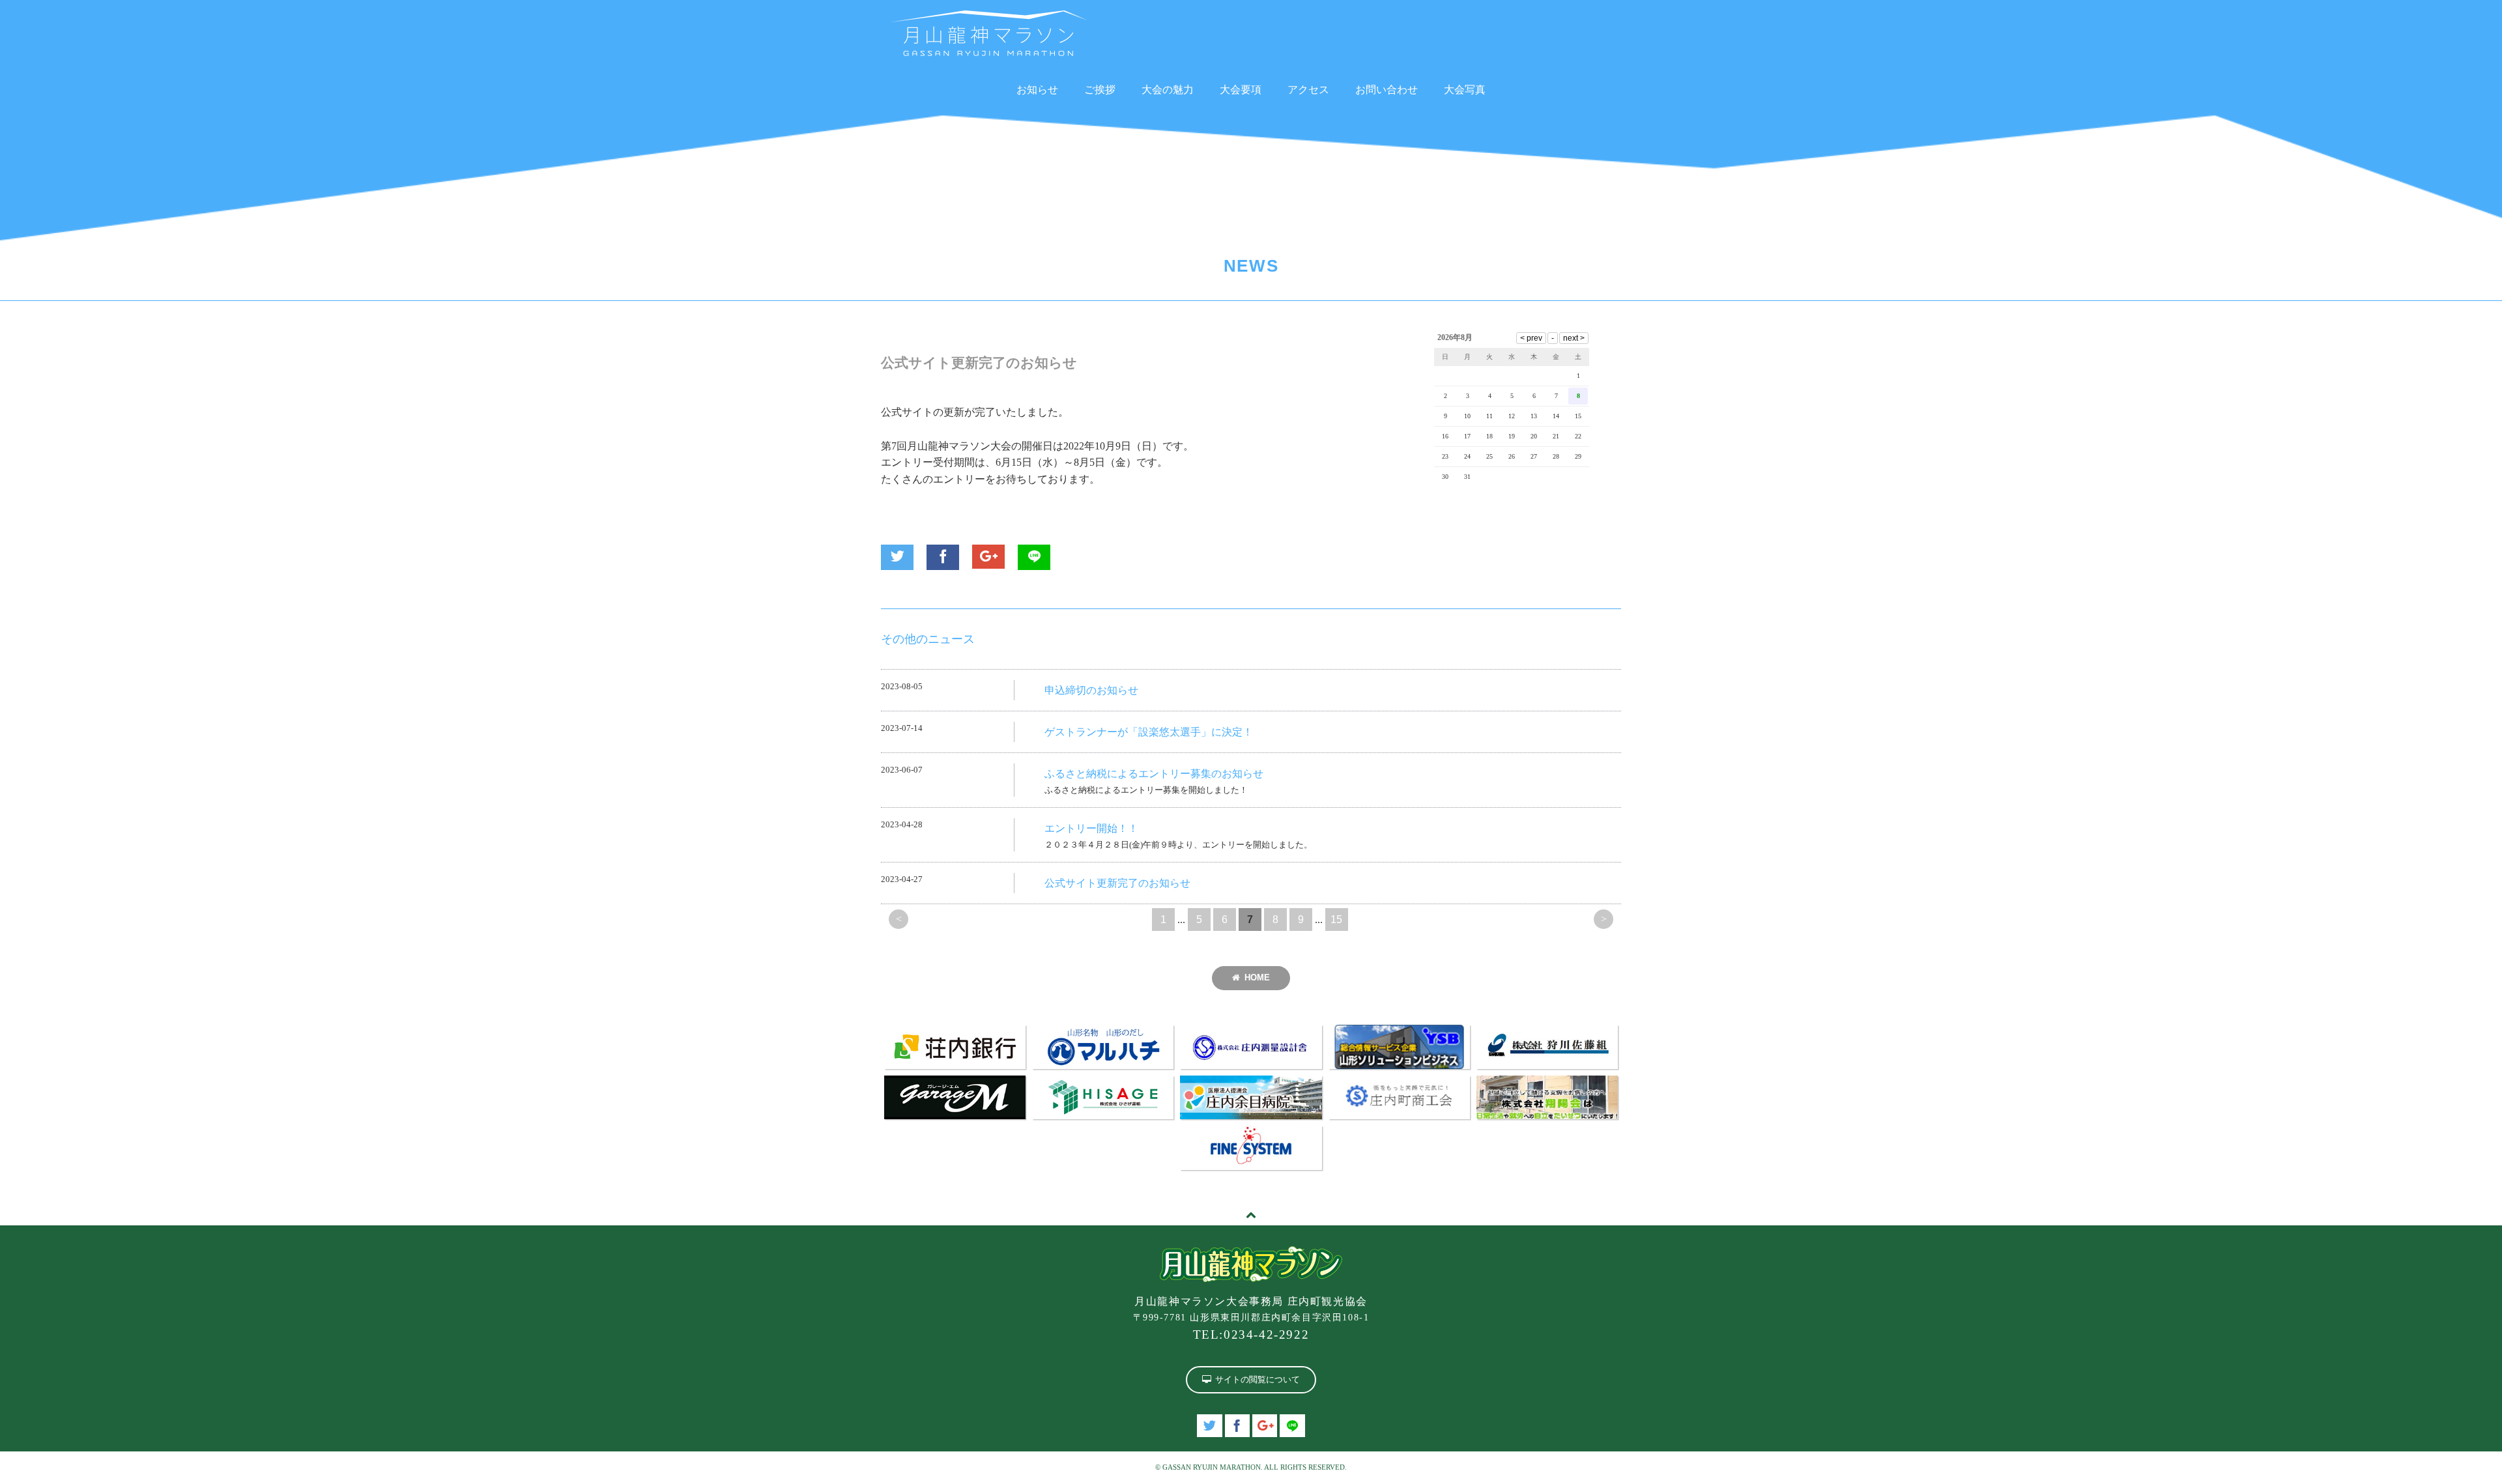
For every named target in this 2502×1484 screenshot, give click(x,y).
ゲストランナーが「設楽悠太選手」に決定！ (1149, 732)
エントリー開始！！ (1091, 828)
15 (1336, 920)
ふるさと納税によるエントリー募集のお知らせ (1154, 774)
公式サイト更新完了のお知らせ (1117, 883)
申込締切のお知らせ (1091, 690)
